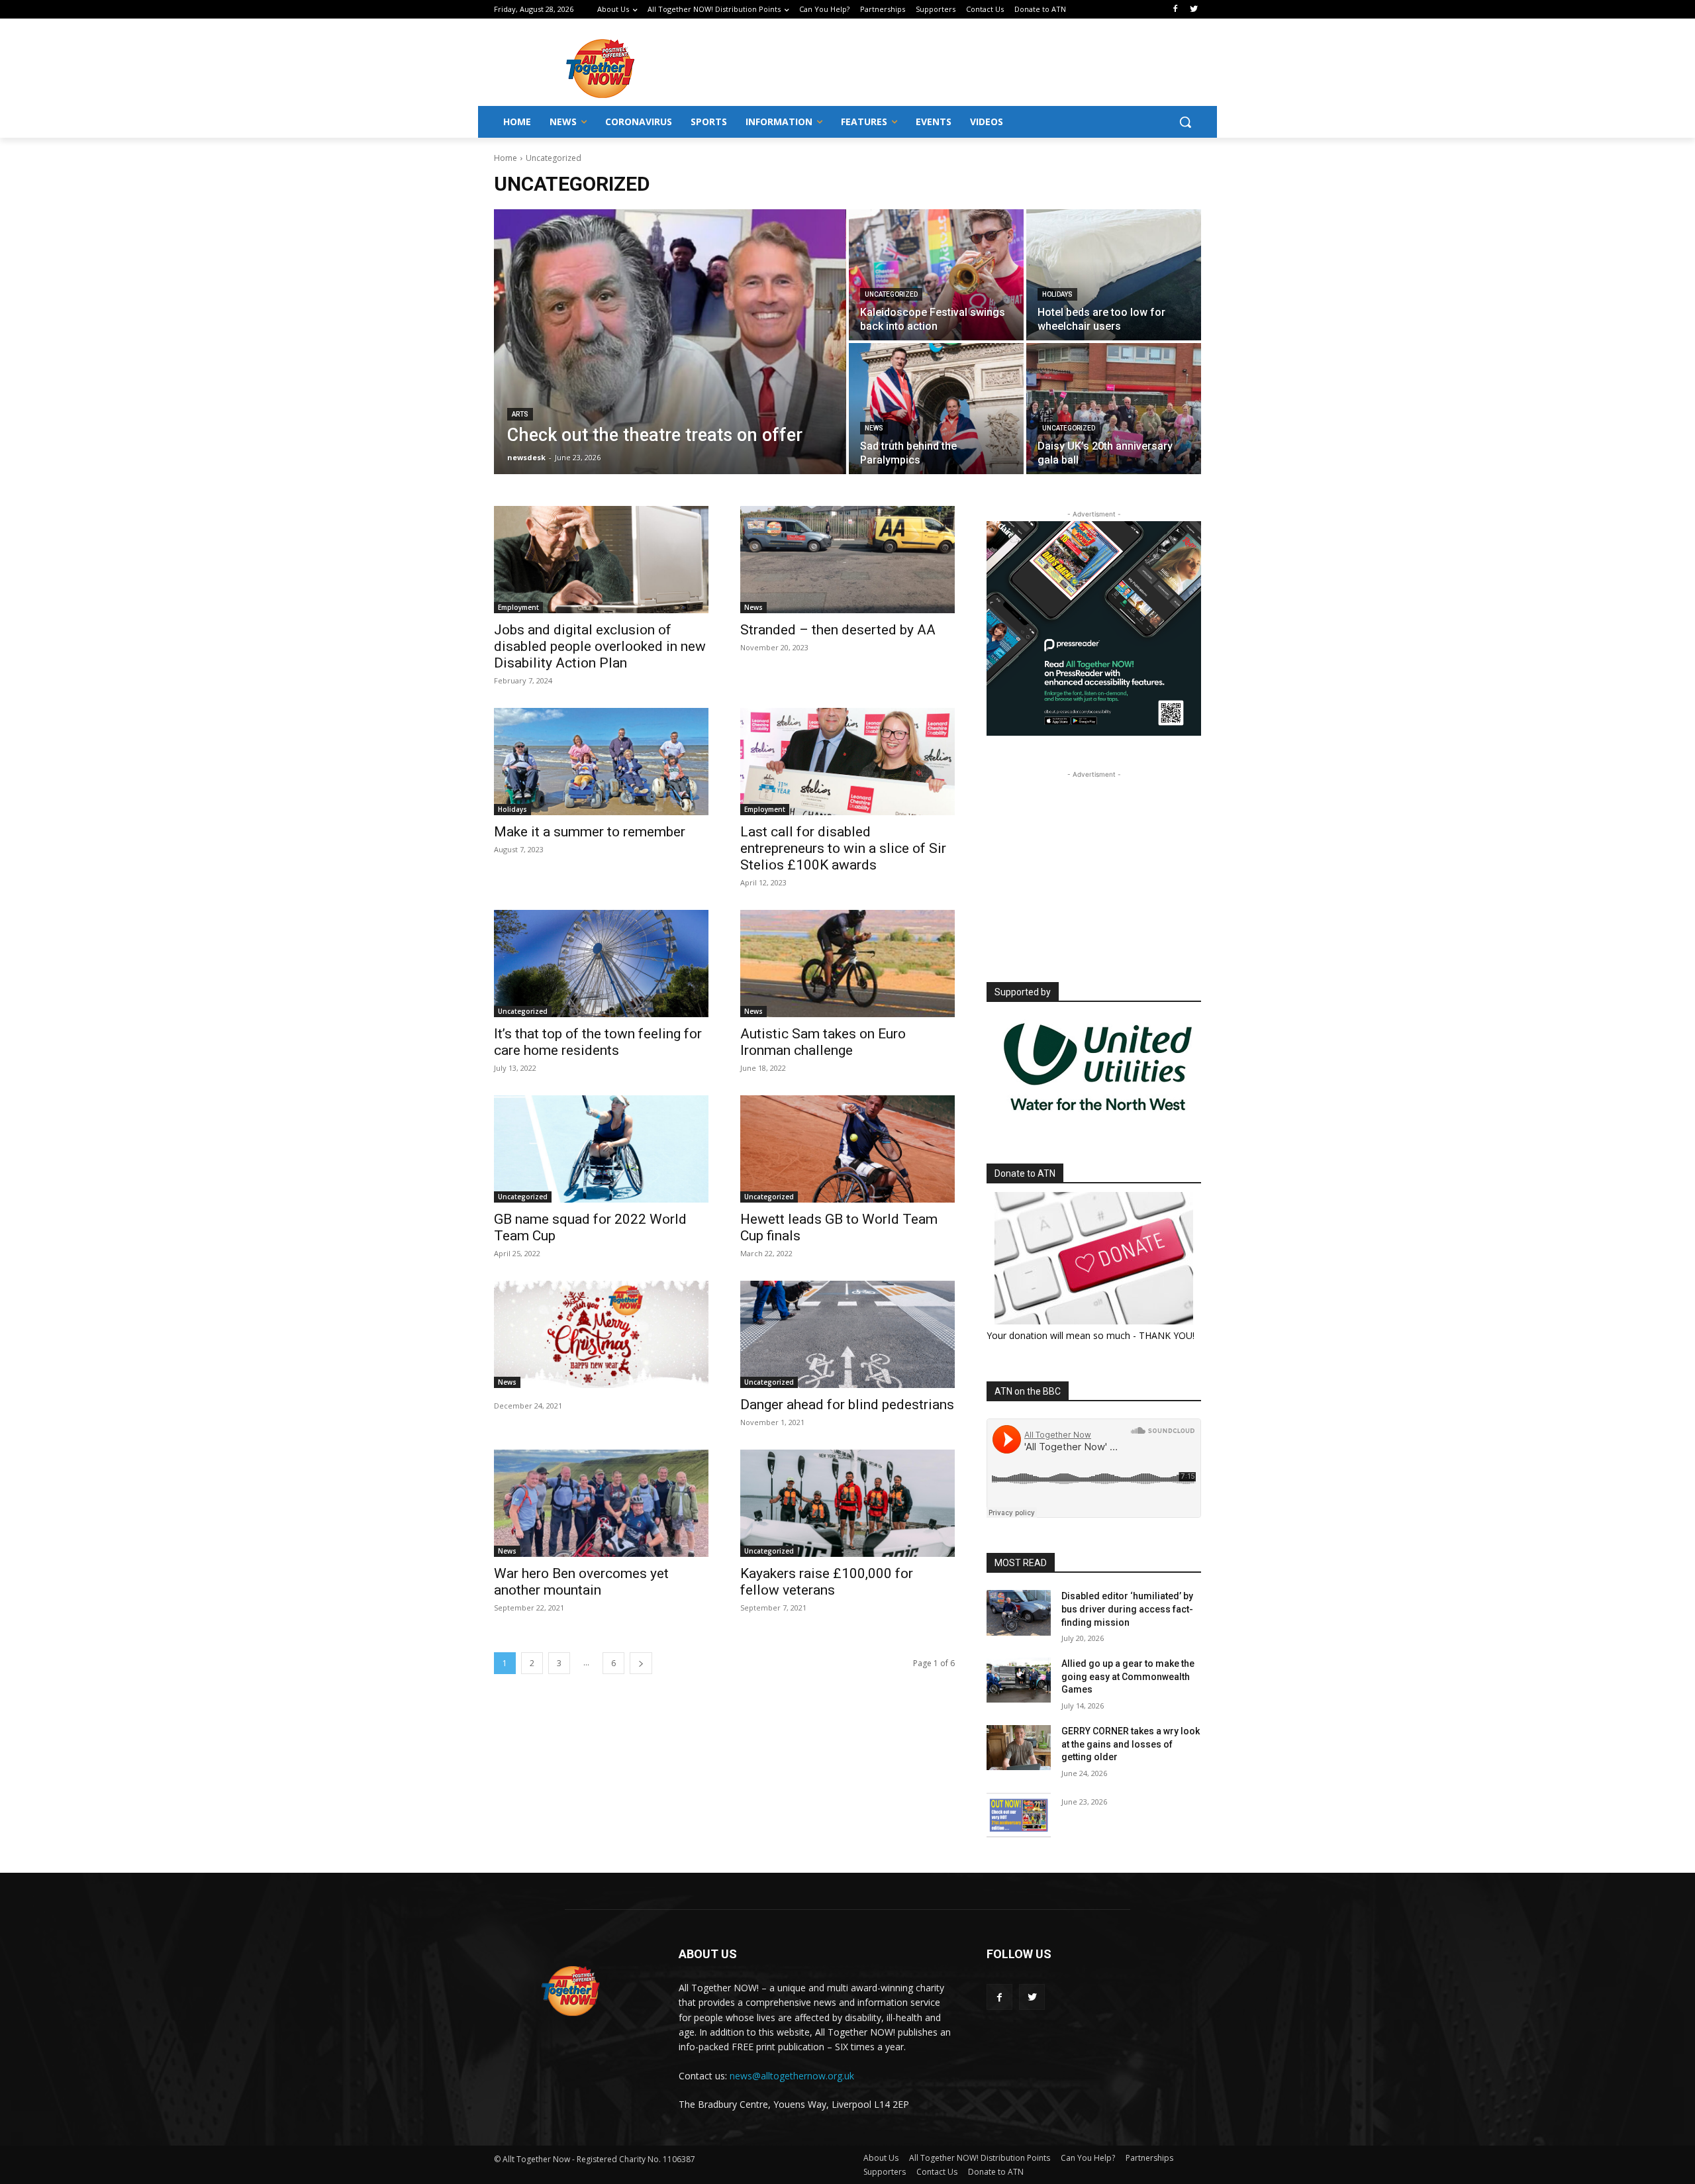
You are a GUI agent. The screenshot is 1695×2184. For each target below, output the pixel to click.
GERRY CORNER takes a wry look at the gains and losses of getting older (1131, 1744)
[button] (1185, 122)
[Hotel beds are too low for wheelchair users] (1114, 275)
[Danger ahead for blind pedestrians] (847, 1334)
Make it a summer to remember (590, 832)
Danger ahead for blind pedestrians (847, 1405)
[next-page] (641, 1663)
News (874, 428)
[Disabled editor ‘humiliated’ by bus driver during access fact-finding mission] (1019, 1613)
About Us (881, 2158)
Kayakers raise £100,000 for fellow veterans (827, 1582)
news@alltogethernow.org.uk (792, 2076)
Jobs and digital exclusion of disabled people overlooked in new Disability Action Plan (600, 646)
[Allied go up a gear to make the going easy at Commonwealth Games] (1019, 1680)
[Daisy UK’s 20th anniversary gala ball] (1114, 409)
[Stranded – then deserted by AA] (847, 560)
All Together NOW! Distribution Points (980, 2158)
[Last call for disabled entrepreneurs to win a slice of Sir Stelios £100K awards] (847, 762)
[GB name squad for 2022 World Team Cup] (601, 1149)
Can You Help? (1088, 2158)
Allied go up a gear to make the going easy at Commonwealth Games (1128, 1676)
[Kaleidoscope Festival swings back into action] (936, 275)
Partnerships (1149, 2158)
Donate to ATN (996, 2172)
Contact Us (937, 2172)
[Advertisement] (953, 67)
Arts (520, 414)
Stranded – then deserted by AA (838, 630)
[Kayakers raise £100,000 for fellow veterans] (847, 1503)
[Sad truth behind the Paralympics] (936, 409)
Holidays (1057, 294)
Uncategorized (891, 294)
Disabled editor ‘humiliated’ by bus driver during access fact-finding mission (1127, 1609)
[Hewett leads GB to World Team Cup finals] (847, 1149)
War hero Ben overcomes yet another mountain (581, 1582)
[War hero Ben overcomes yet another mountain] (601, 1503)
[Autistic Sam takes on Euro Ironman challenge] (847, 964)
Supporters (885, 2172)
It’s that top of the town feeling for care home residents (598, 1042)
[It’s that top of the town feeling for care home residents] (601, 964)
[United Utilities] (1098, 1119)
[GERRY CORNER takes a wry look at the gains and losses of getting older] (1019, 1748)
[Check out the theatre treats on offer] (670, 342)
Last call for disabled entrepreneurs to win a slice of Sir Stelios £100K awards (843, 848)
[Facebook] (1175, 10)
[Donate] (1094, 1258)
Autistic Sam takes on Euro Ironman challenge (823, 1042)
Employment (518, 607)
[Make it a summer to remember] (601, 762)
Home (506, 158)
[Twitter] (1193, 10)
